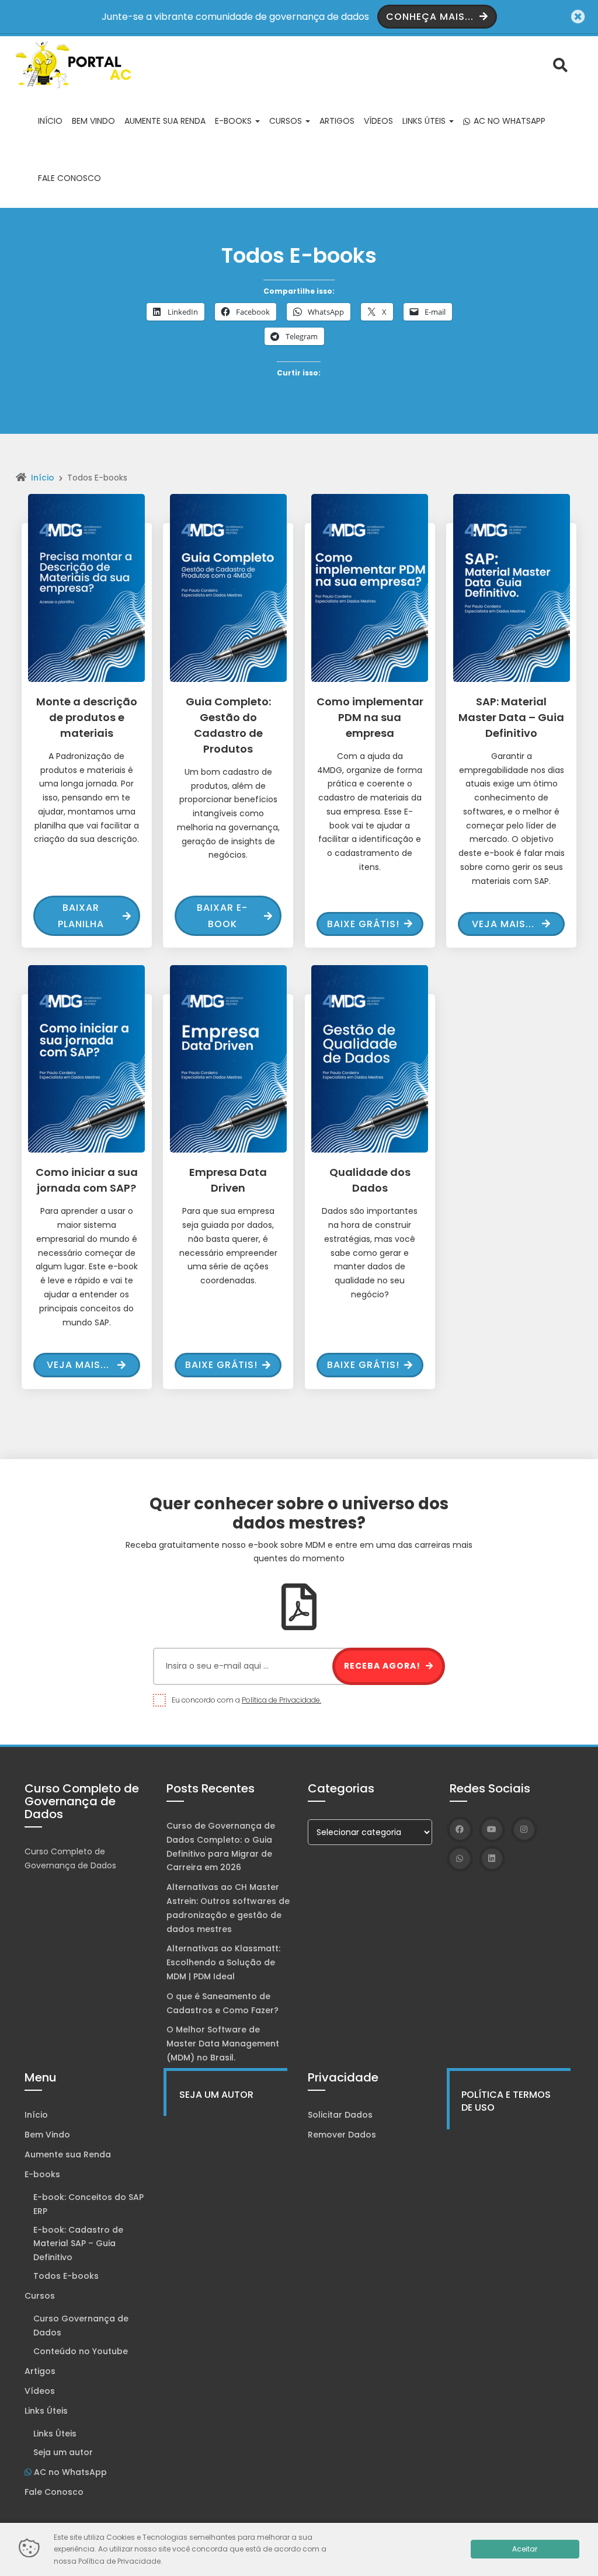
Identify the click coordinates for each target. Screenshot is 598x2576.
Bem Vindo (93, 121)
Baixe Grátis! (363, 924)
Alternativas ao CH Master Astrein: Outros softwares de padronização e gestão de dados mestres (228, 1908)
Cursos (287, 121)
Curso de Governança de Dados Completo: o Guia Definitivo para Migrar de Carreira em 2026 (221, 1846)
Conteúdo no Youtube (81, 2351)
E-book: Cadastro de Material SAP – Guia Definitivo (78, 2244)
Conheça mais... (431, 17)
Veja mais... (503, 924)
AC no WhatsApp (508, 121)
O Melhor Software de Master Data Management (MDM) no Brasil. (223, 2044)
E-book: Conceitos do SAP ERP (88, 2204)
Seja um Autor (216, 2095)
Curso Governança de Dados (81, 2326)
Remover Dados (342, 2135)
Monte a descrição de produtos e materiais (87, 717)
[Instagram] (524, 1830)
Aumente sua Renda (165, 121)
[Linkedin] (492, 1859)
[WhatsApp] (460, 1859)
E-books (234, 121)
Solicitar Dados (340, 2115)
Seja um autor (63, 2452)
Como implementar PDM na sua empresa (370, 717)
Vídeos (378, 121)
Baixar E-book (222, 915)
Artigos (337, 121)
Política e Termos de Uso (506, 2101)
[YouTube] (492, 1830)
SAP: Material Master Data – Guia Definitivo (511, 717)
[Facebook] (460, 1830)
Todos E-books (66, 2276)
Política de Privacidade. (281, 1700)
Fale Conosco (69, 178)
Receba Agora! (383, 1666)
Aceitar (525, 2549)
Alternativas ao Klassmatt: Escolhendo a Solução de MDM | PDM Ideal (223, 1962)
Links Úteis (425, 121)
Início (50, 121)
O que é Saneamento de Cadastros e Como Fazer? (222, 2003)
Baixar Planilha (81, 915)
